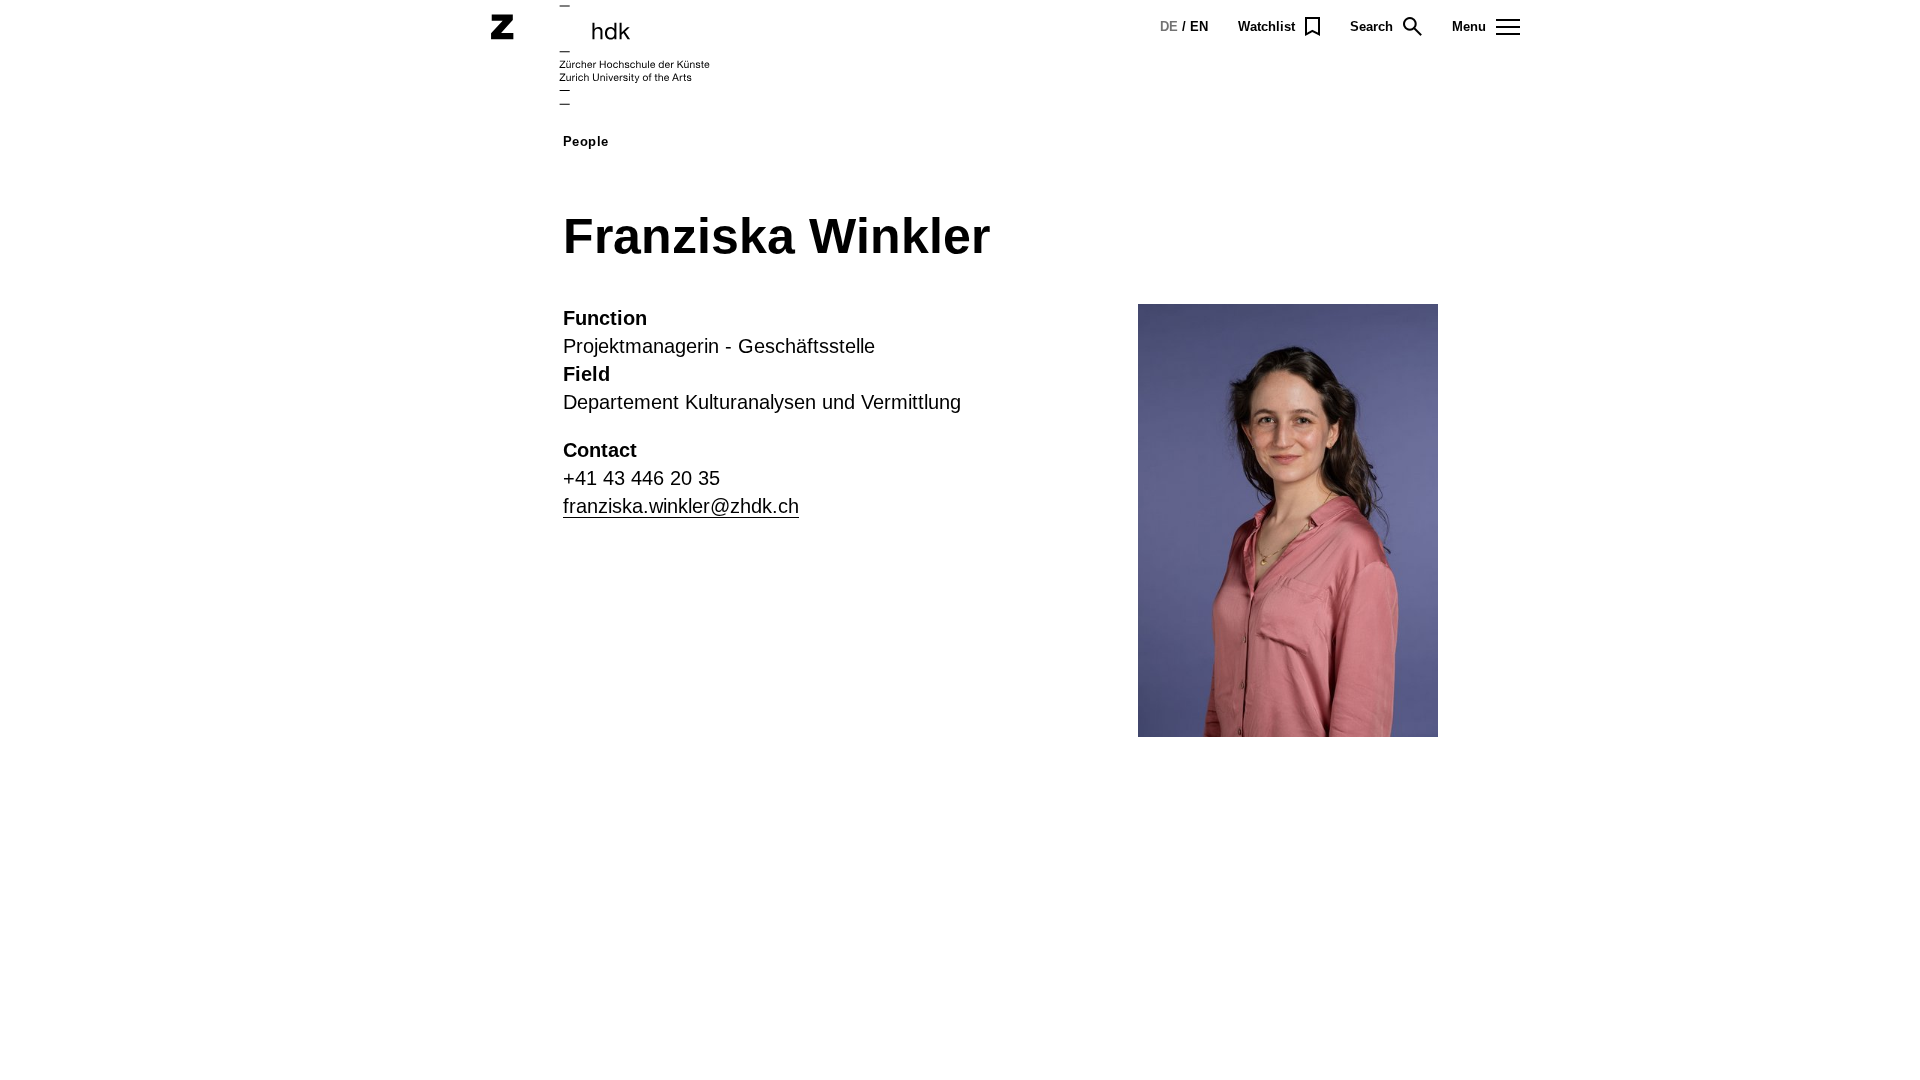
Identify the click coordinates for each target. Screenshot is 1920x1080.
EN (1199, 26)
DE (1169, 26)
